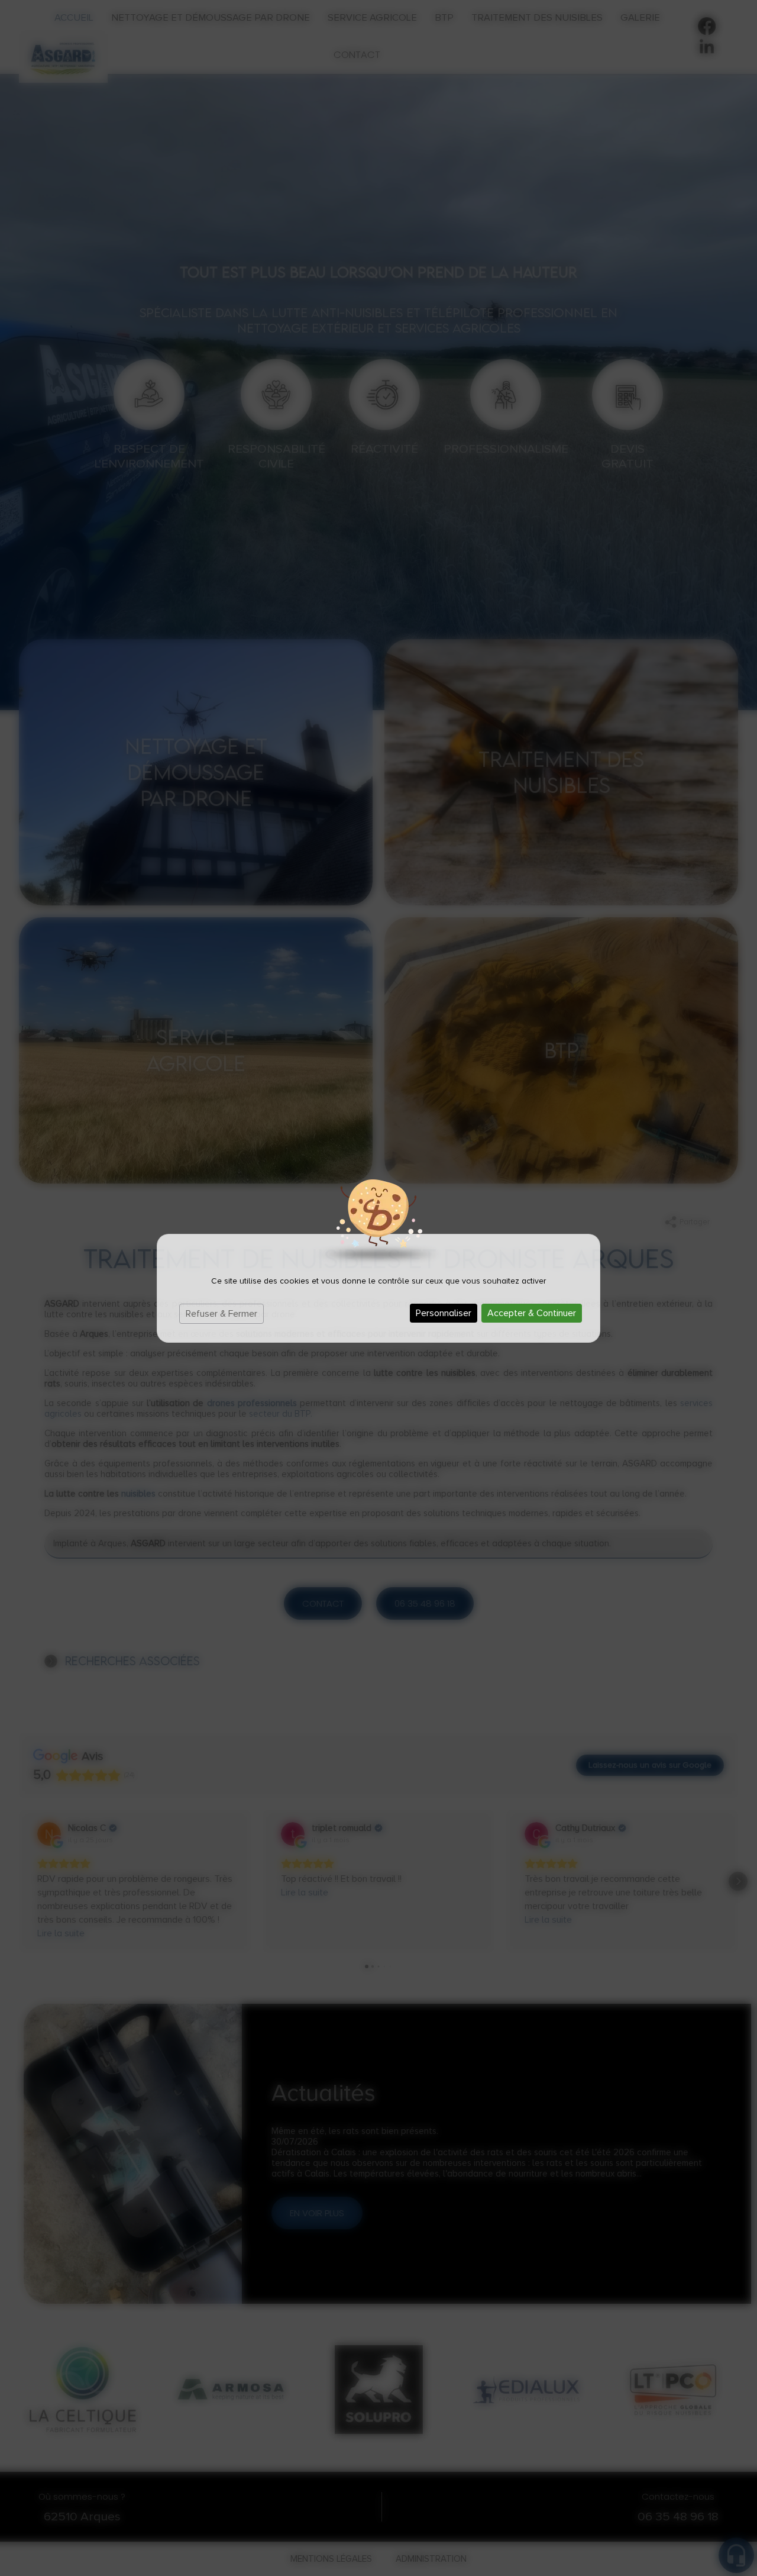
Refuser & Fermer (221, 1314)
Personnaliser (444, 1313)
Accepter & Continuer (532, 1313)
